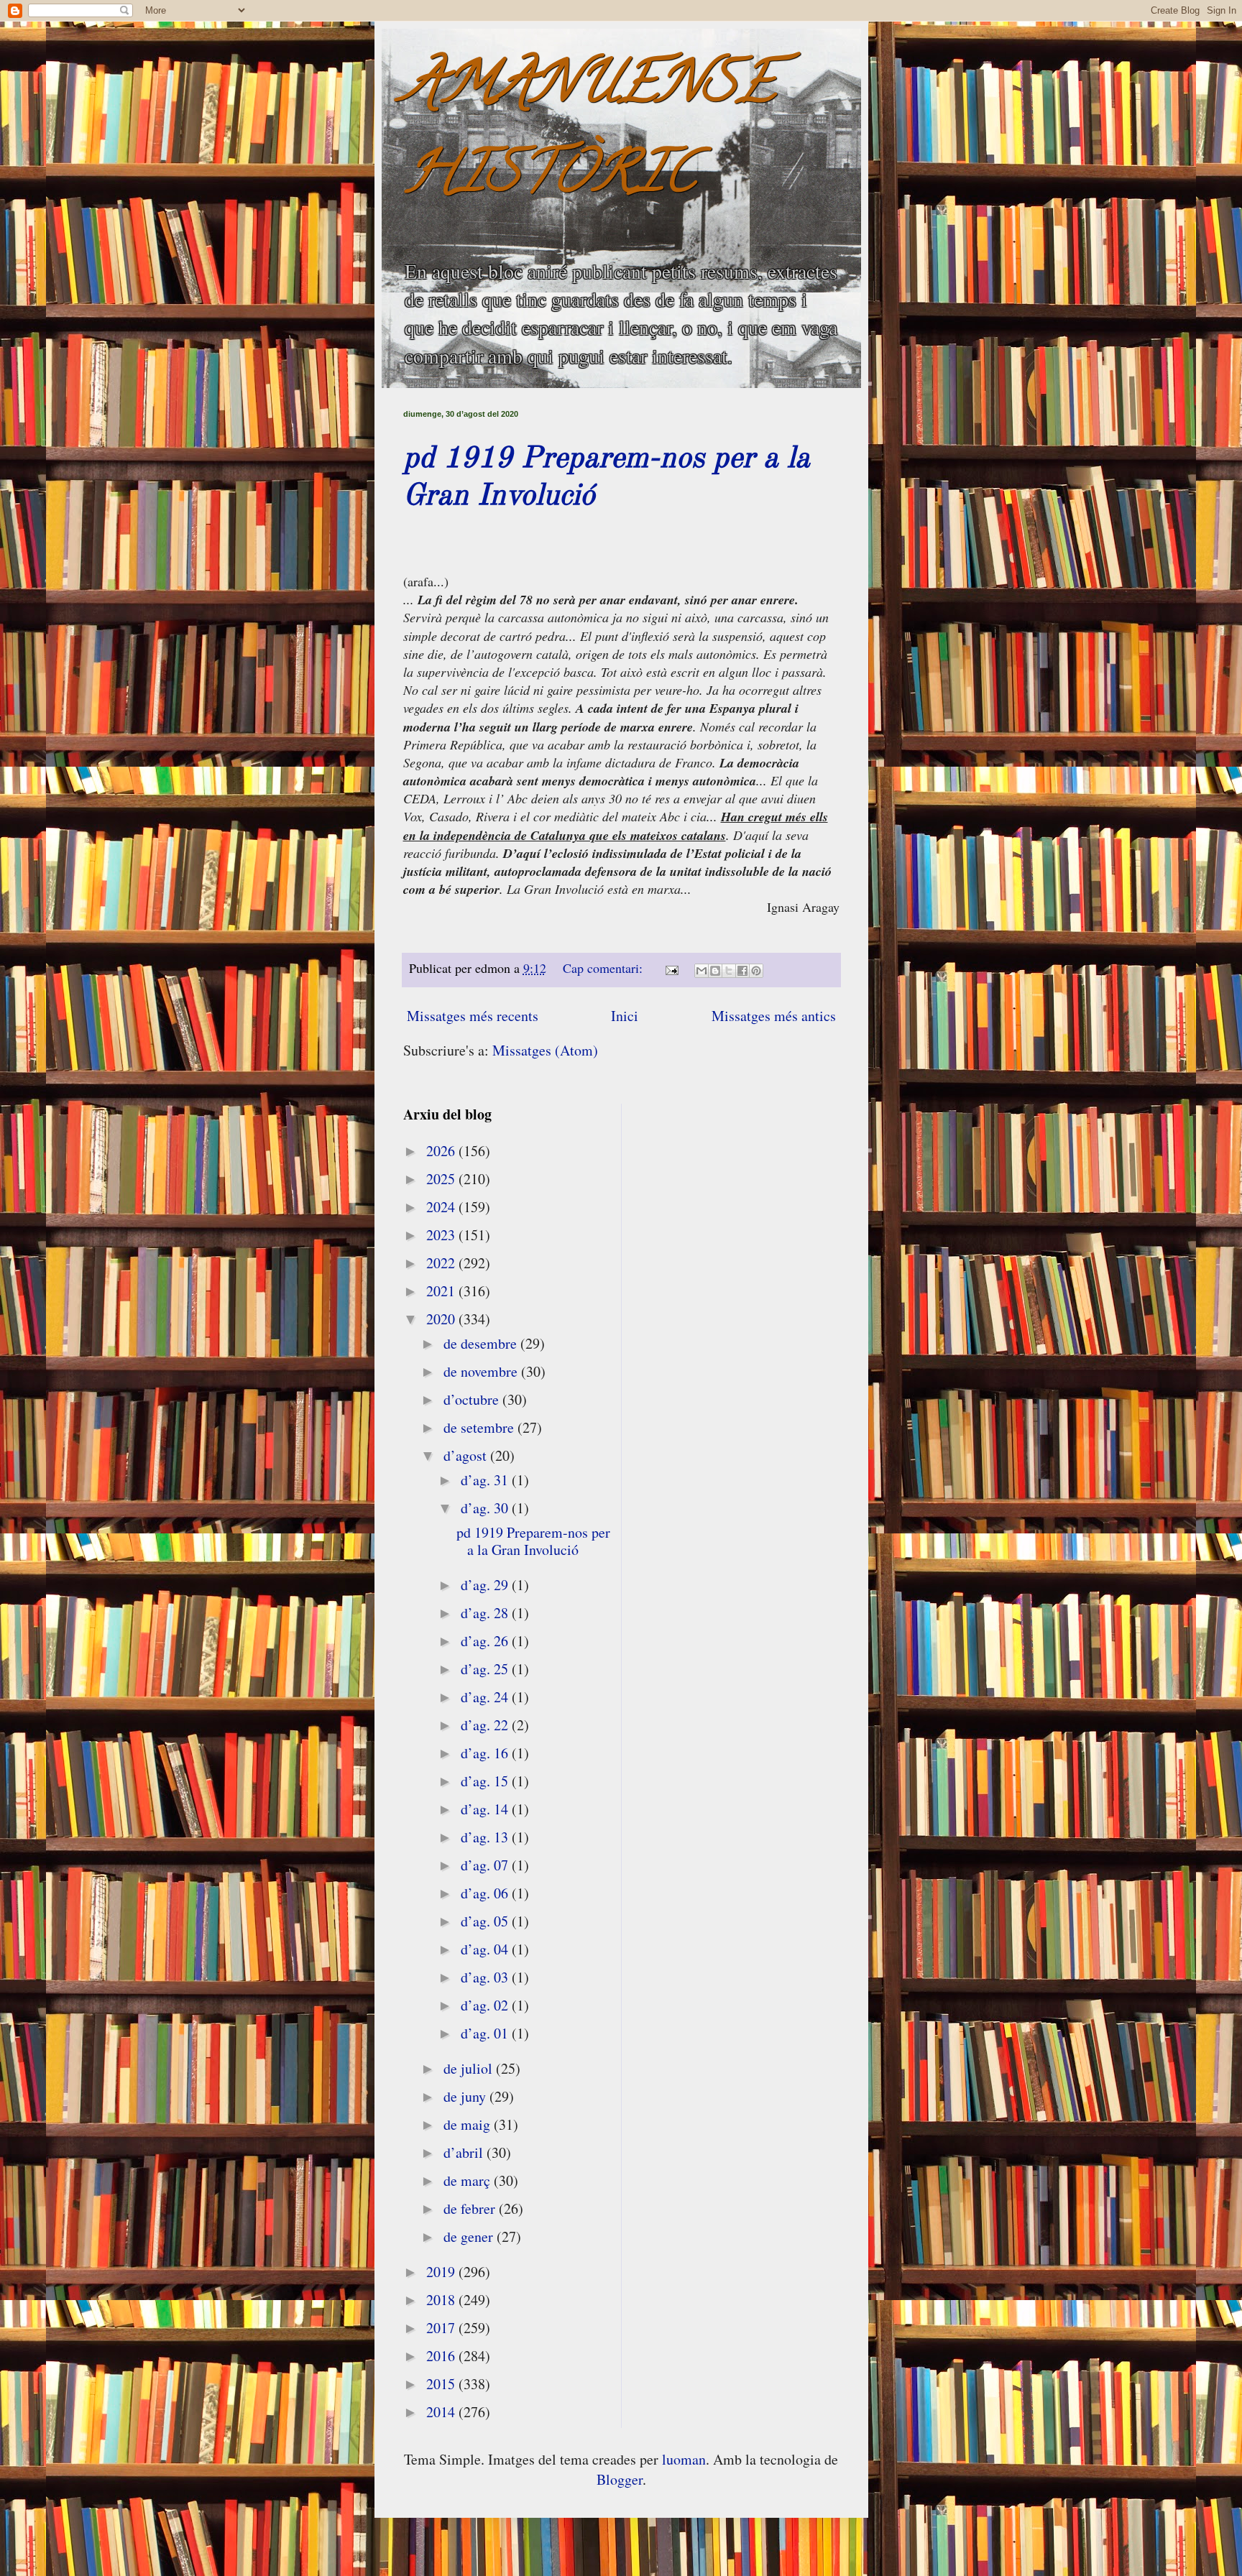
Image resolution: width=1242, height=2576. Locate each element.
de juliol (470, 2068)
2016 (442, 2356)
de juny (466, 2096)
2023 (442, 1235)
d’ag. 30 (486, 1508)
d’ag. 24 (486, 1697)
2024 (442, 1207)
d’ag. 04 (486, 1949)
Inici (625, 1016)
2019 (442, 2272)
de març (469, 2180)
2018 (442, 2300)
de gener (470, 2236)
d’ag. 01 (486, 2033)
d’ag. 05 (486, 1921)
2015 (442, 2384)
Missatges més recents (473, 1016)
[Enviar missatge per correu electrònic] (671, 968)
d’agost (467, 1455)
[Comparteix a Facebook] (742, 971)
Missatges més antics (774, 1016)
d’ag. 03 (486, 1977)
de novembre (482, 1371)
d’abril (465, 2152)
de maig (469, 2124)
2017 (442, 2328)
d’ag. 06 (486, 1893)
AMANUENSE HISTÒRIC (589, 134)
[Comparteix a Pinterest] (756, 971)
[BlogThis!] (715, 971)
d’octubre (473, 1399)
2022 (442, 1263)
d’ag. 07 (486, 1865)
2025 (442, 1179)
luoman (684, 2459)
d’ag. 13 (486, 1837)
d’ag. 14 (486, 1809)
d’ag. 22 (486, 1725)
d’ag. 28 (486, 1613)
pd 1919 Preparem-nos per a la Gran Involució (533, 1541)
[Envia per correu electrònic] (701, 971)
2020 (442, 1319)
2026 (442, 1151)
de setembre (480, 1427)
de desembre (482, 1343)
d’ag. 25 (486, 1669)
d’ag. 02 (486, 2005)
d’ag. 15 (486, 1781)
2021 (442, 1291)
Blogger (620, 2479)
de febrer (471, 2208)
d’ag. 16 (486, 1753)
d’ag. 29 (486, 1585)
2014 (442, 2412)
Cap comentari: (604, 968)
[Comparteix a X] (729, 971)
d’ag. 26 (486, 1641)
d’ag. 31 (486, 1480)
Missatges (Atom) (545, 1050)
